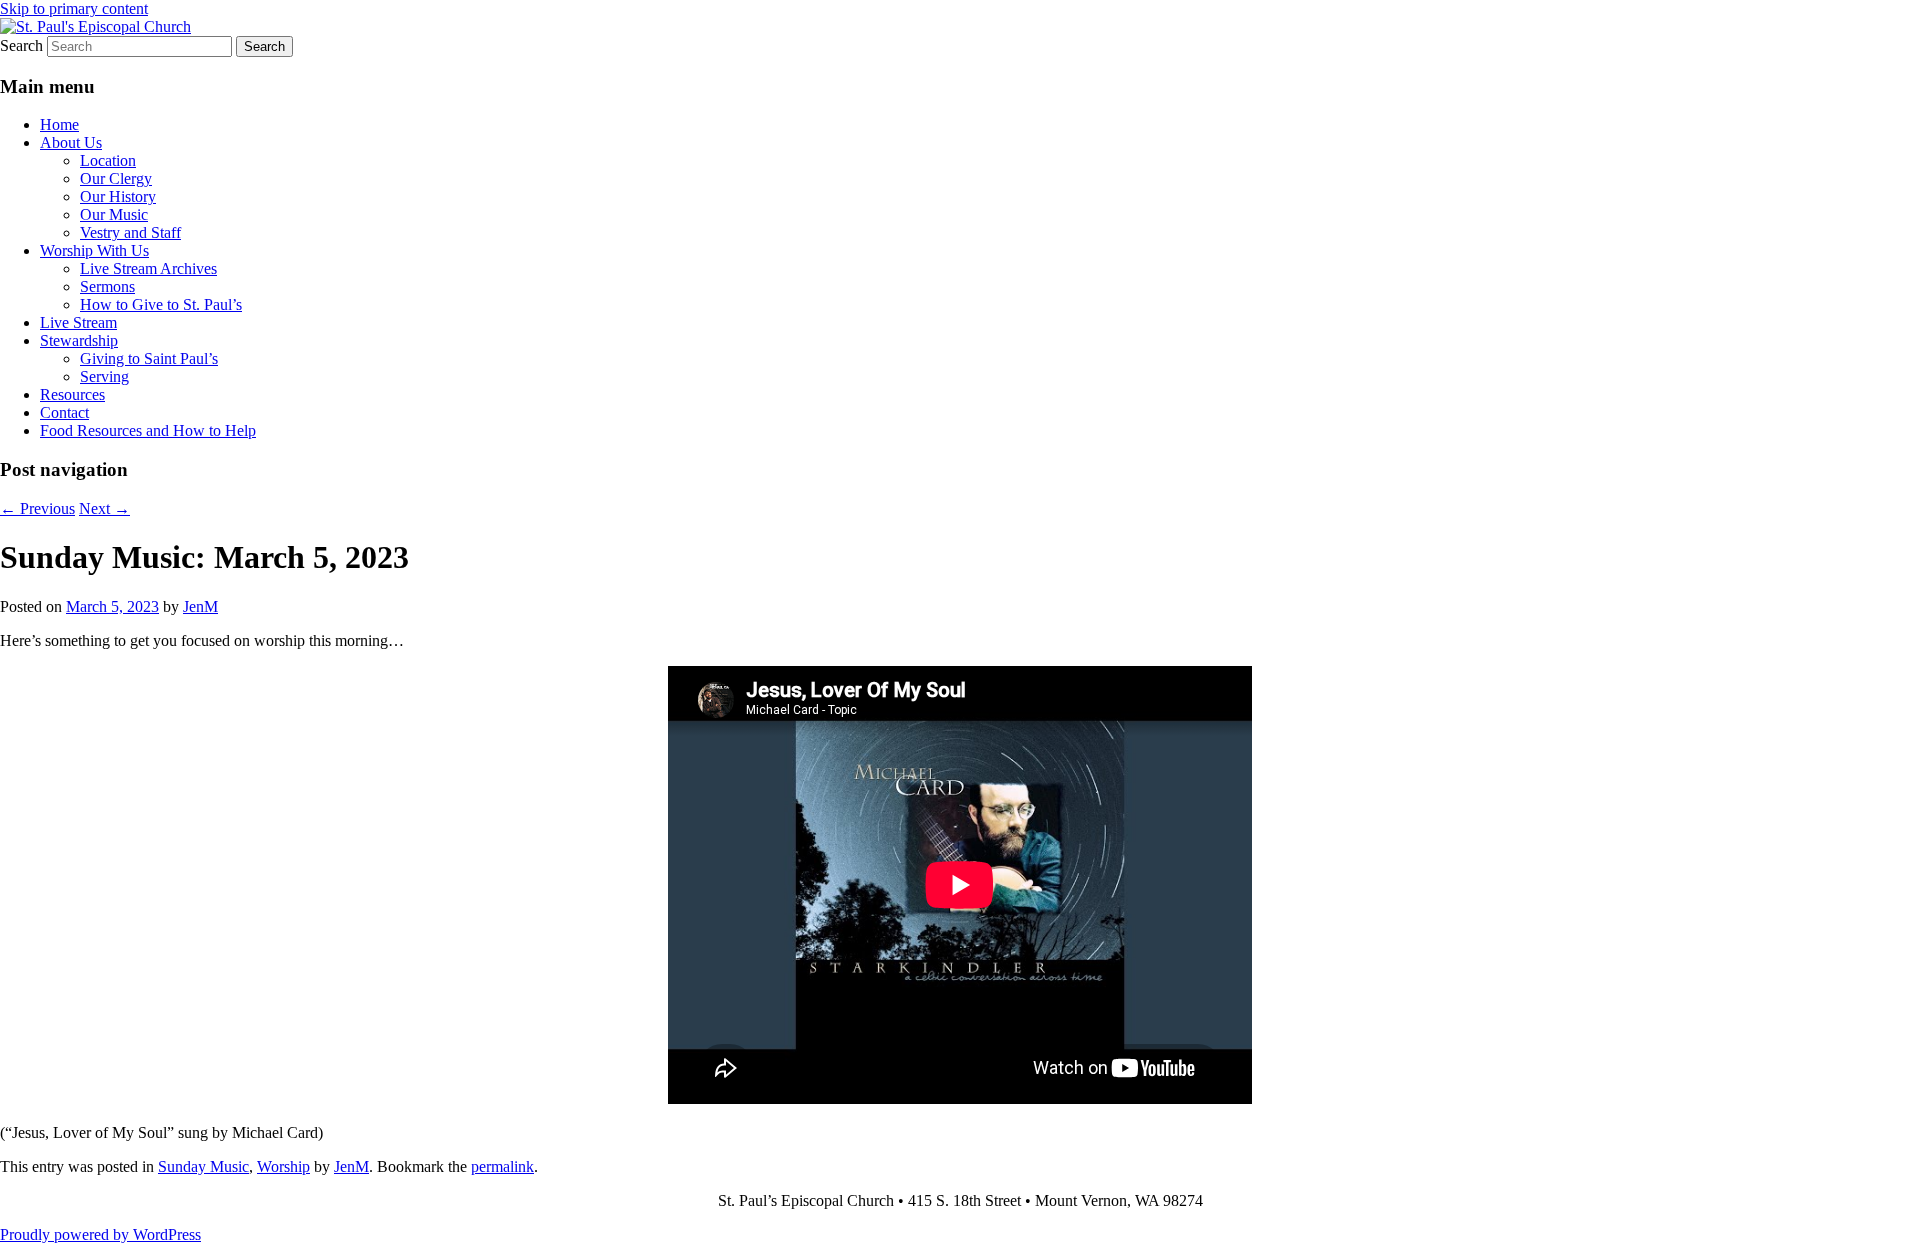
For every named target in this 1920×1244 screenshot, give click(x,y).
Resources (72, 394)
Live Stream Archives (148, 268)
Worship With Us (94, 250)
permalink (502, 1166)
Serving (104, 376)
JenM (200, 606)
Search (21, 45)
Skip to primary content (74, 8)
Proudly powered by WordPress (100, 1234)
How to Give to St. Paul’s (161, 304)
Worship (283, 1166)
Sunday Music (203, 1166)
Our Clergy (116, 178)
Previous (37, 508)
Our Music (114, 214)
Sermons (107, 286)
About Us (71, 142)
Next (104, 508)
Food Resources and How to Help (148, 430)
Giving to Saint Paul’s (149, 358)
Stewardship (79, 340)
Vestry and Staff (130, 232)
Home (59, 124)
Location (108, 160)
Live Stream (78, 322)
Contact (64, 412)
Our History (118, 196)
